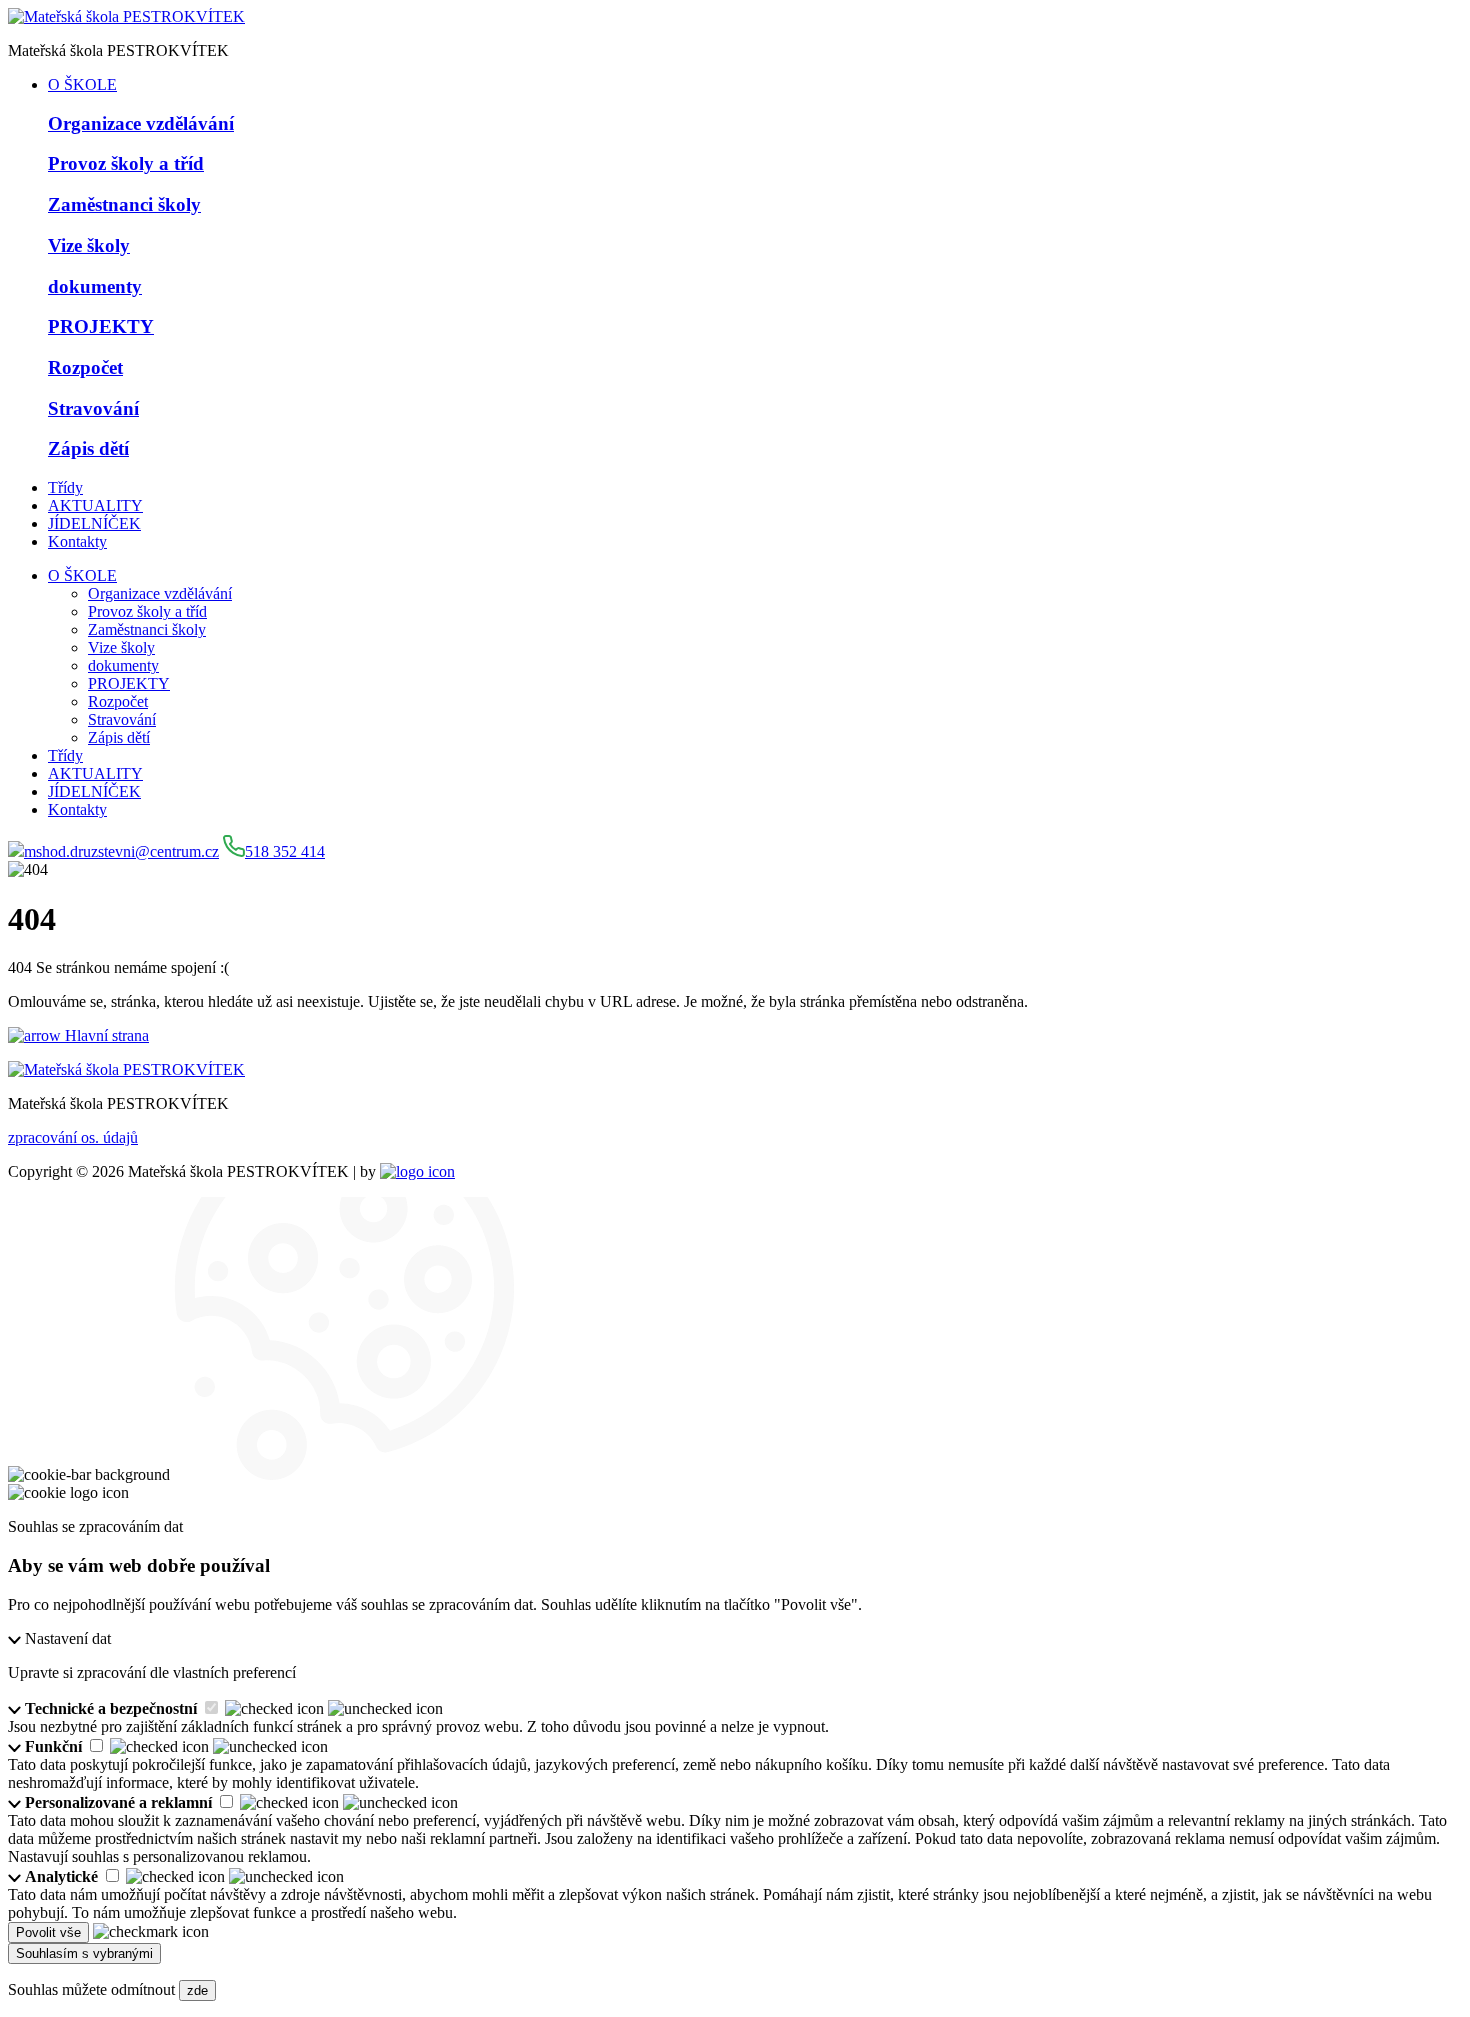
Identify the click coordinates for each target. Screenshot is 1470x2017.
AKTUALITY (95, 505)
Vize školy (121, 647)
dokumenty (123, 665)
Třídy (65, 487)
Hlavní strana (107, 1035)
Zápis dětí (119, 737)
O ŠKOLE (82, 84)
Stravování (122, 719)
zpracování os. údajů (73, 1137)
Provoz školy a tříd (147, 611)
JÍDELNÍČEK (94, 523)
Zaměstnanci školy (147, 629)
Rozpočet (118, 701)
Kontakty (77, 541)
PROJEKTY (129, 683)
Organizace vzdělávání (160, 593)
